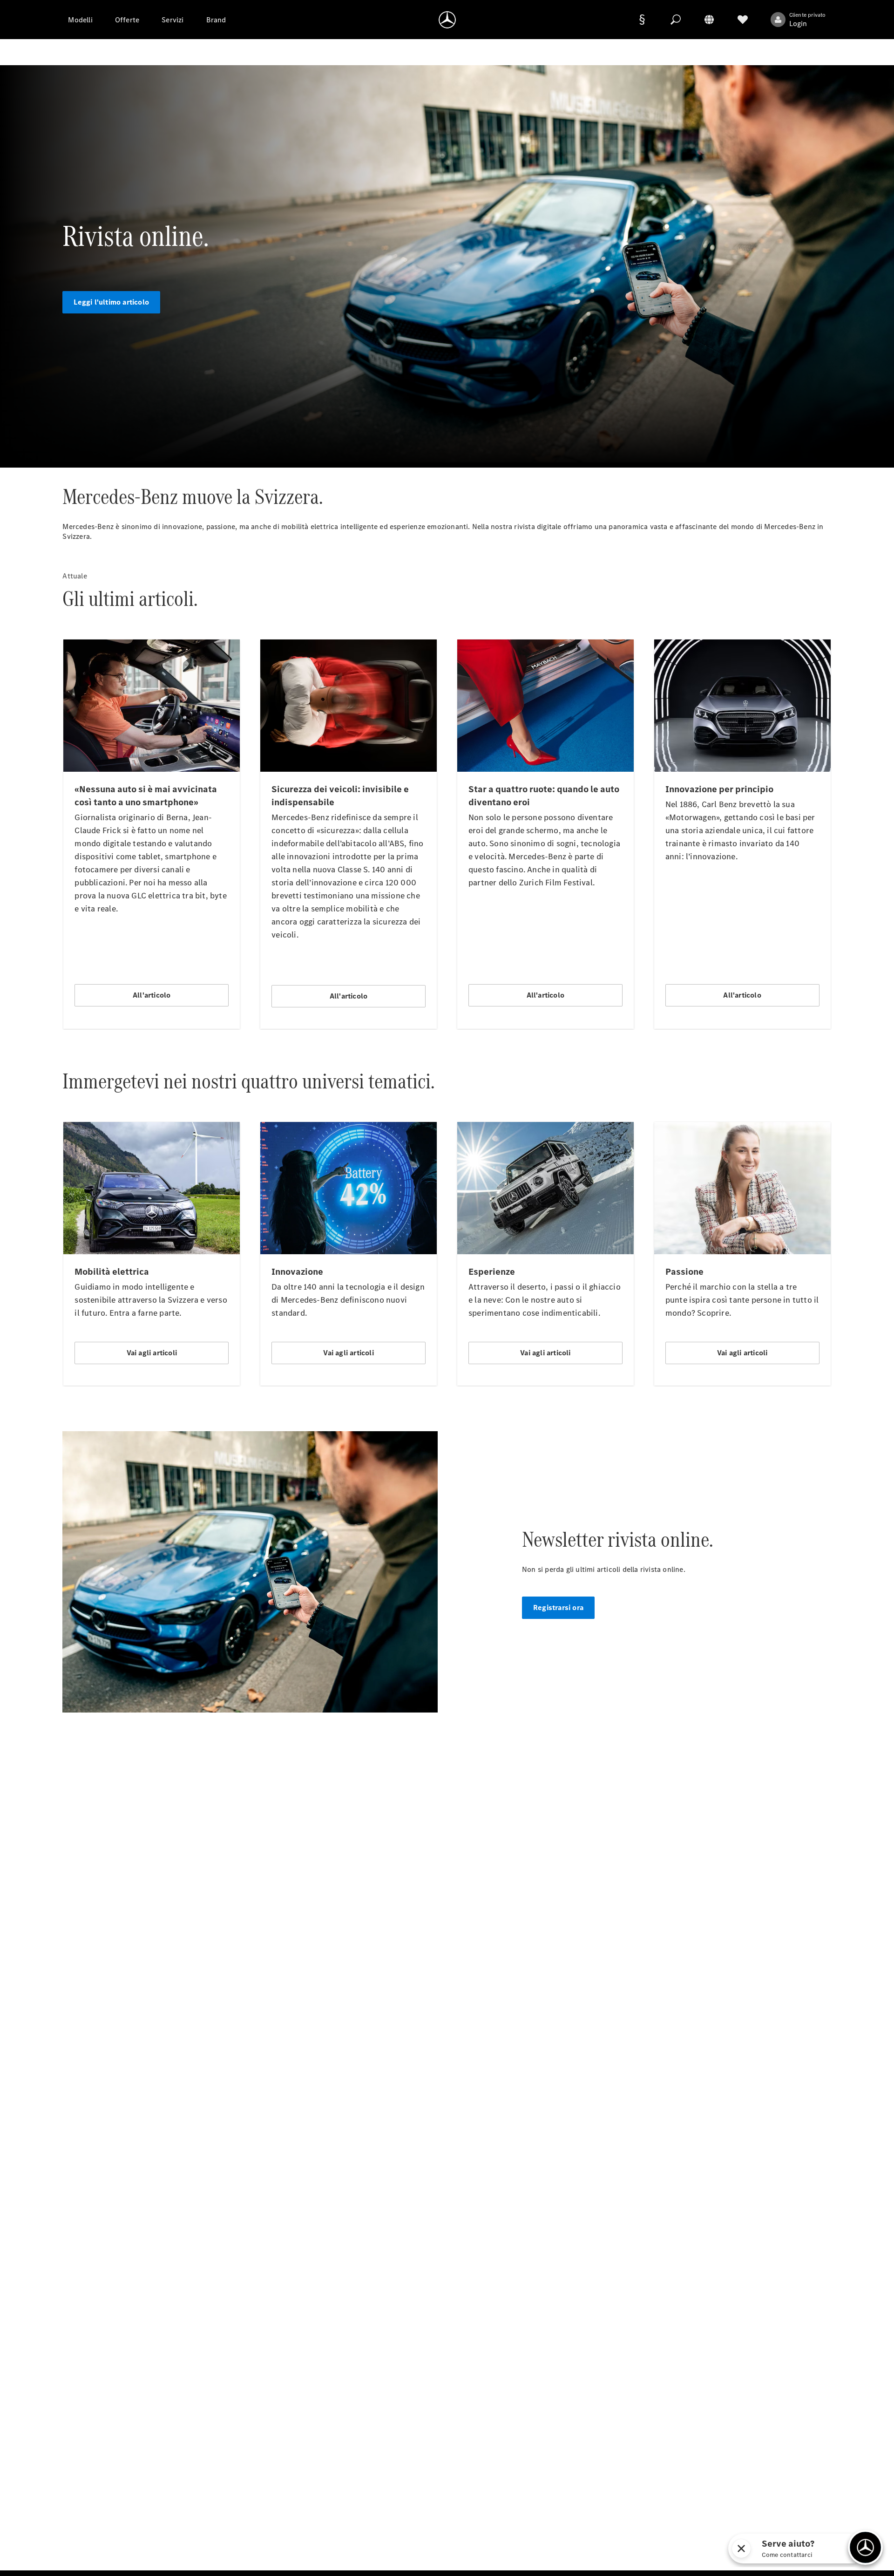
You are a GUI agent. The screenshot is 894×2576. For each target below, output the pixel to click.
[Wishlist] (743, 20)
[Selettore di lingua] (709, 20)
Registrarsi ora (558, 1607)
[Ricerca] (676, 20)
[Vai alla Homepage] (447, 20)
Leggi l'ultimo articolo (111, 302)
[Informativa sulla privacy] (642, 20)
